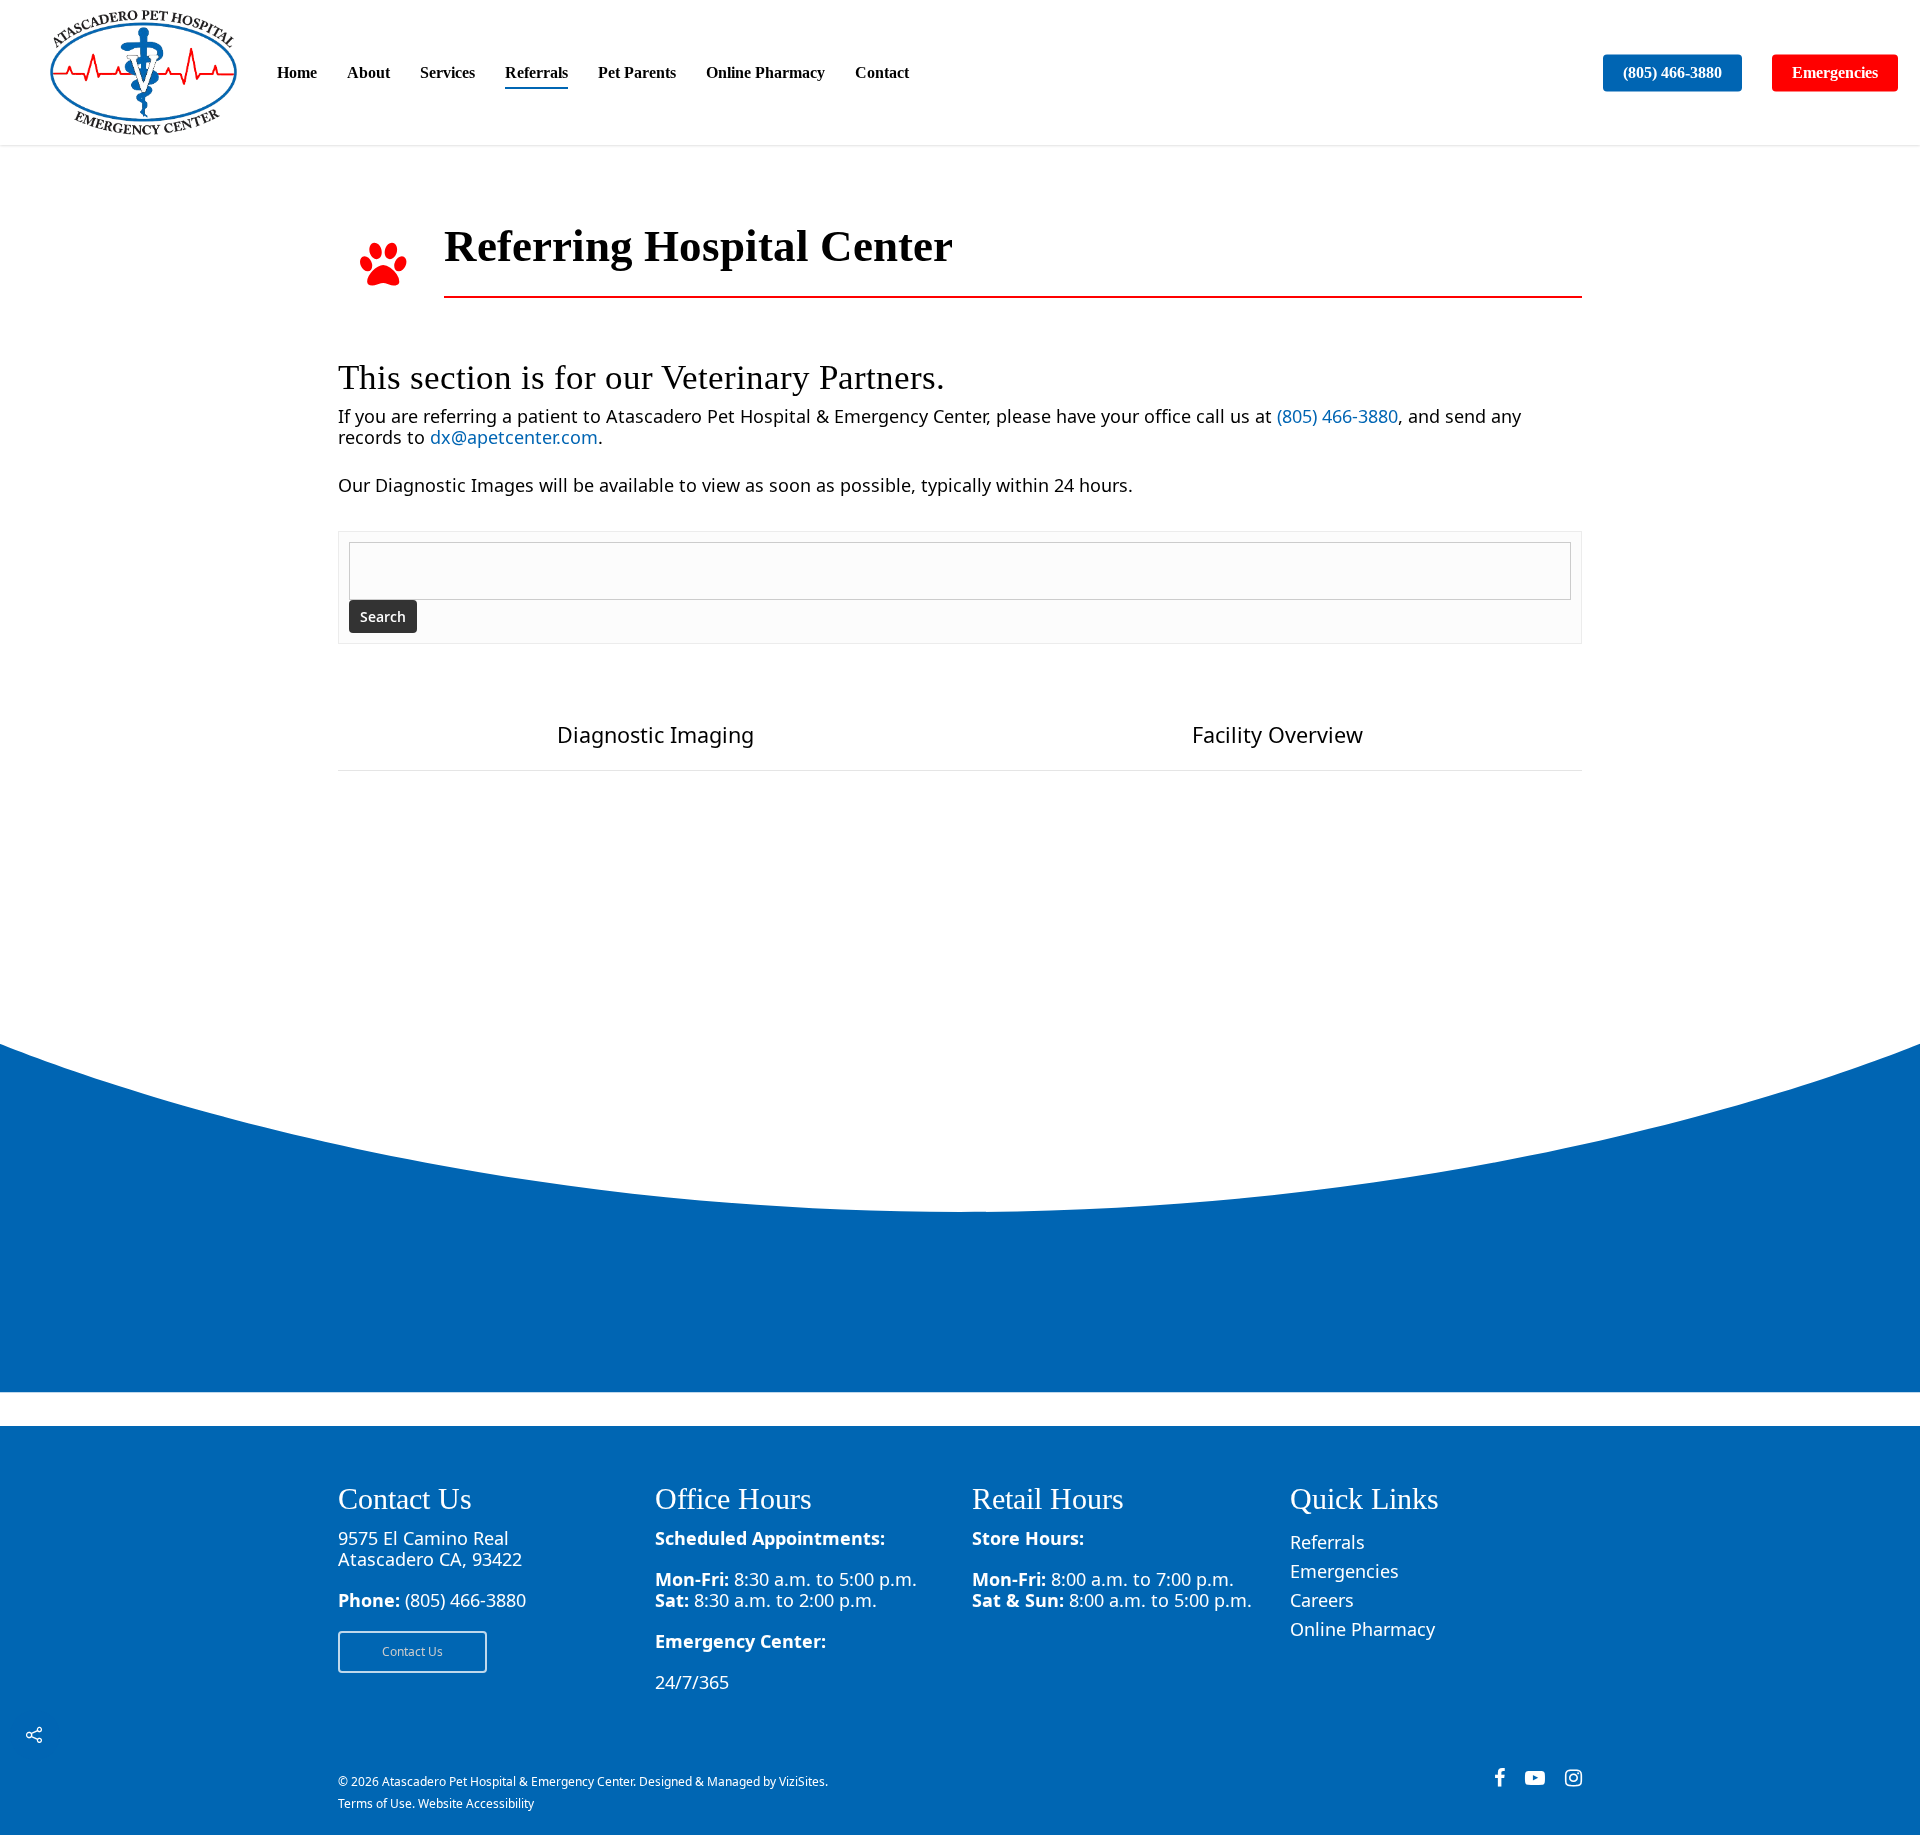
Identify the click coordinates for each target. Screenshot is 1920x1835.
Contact (882, 72)
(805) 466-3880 (1672, 72)
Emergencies (1835, 72)
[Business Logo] (143, 72)
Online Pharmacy (765, 72)
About (368, 72)
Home (297, 72)
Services (447, 72)
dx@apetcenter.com (514, 437)
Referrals (536, 72)
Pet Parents (637, 72)
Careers (1322, 1600)
